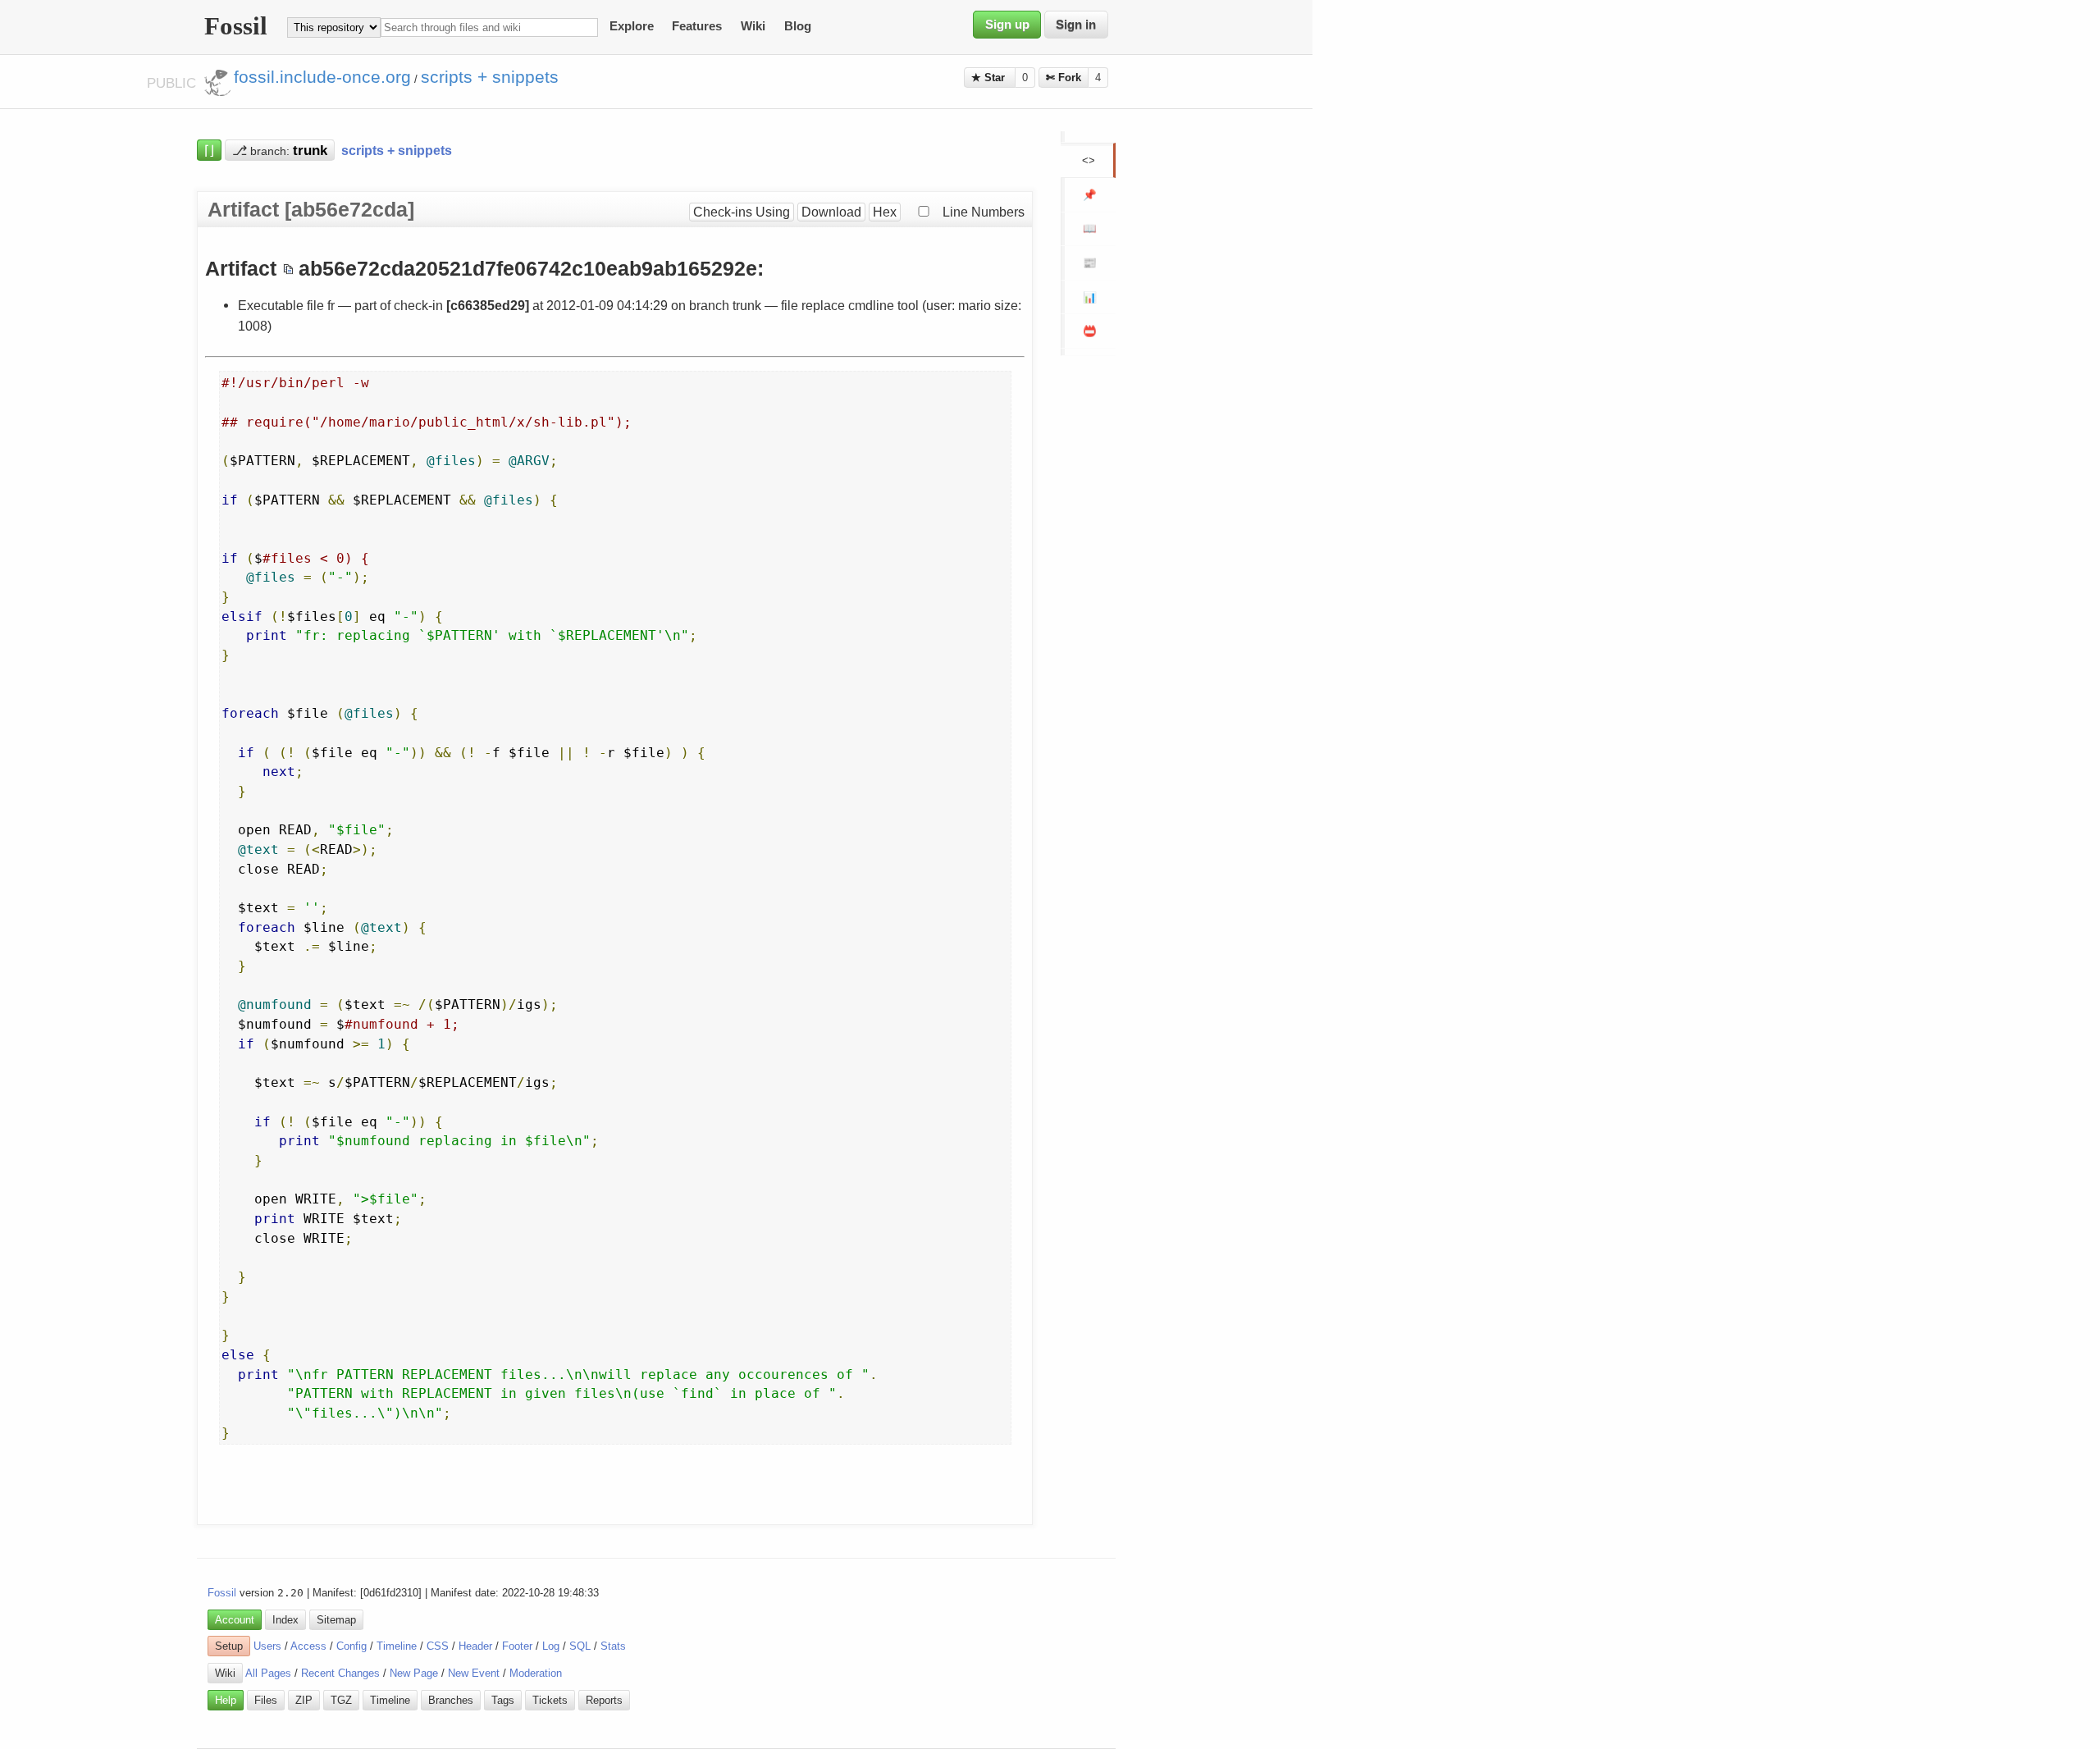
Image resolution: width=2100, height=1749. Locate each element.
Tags (503, 1700)
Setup (229, 1646)
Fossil (222, 1593)
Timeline (397, 1646)
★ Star (990, 78)
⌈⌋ (209, 150)
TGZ (341, 1700)
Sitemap (336, 1620)
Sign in (1076, 25)
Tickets (550, 1700)
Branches (451, 1700)
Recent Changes (340, 1673)
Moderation (536, 1673)
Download (831, 212)
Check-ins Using (742, 212)
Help (226, 1700)
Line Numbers (984, 212)
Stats (613, 1646)
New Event (474, 1673)
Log (551, 1646)
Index (285, 1620)
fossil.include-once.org (322, 77)
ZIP (304, 1700)
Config (352, 1646)
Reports (604, 1700)
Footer (517, 1646)
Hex (885, 212)
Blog (798, 27)
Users (267, 1646)
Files (266, 1700)
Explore (632, 27)
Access (308, 1646)
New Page (414, 1673)
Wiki (753, 27)
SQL (580, 1646)
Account (235, 1620)
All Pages (268, 1673)
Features (697, 27)
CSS (438, 1646)
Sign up (1007, 25)
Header (475, 1646)
